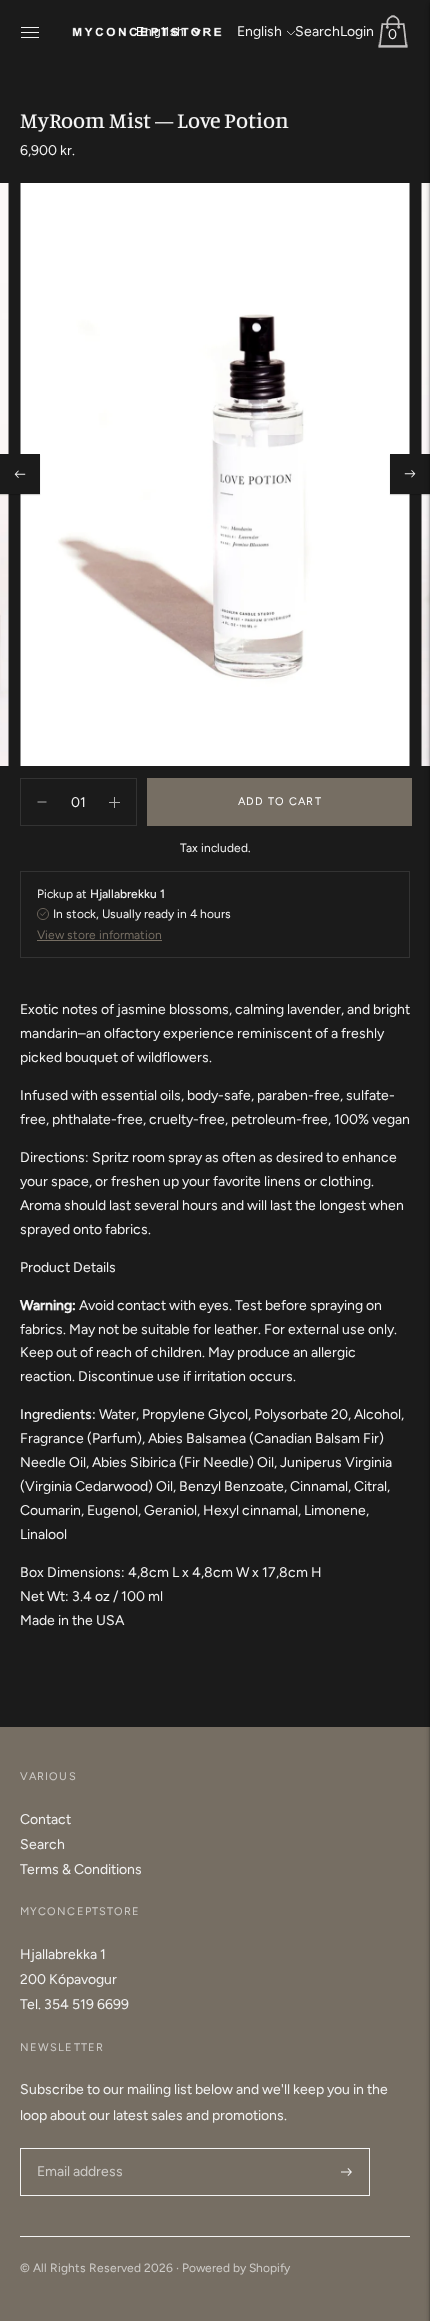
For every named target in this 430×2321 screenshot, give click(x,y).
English (259, 31)
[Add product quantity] (42, 802)
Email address (77, 2147)
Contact (45, 1819)
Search (317, 31)
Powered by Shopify (236, 2268)
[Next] (410, 474)
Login (357, 31)
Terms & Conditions (81, 1869)
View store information (99, 935)
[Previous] (20, 474)
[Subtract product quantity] (114, 802)
